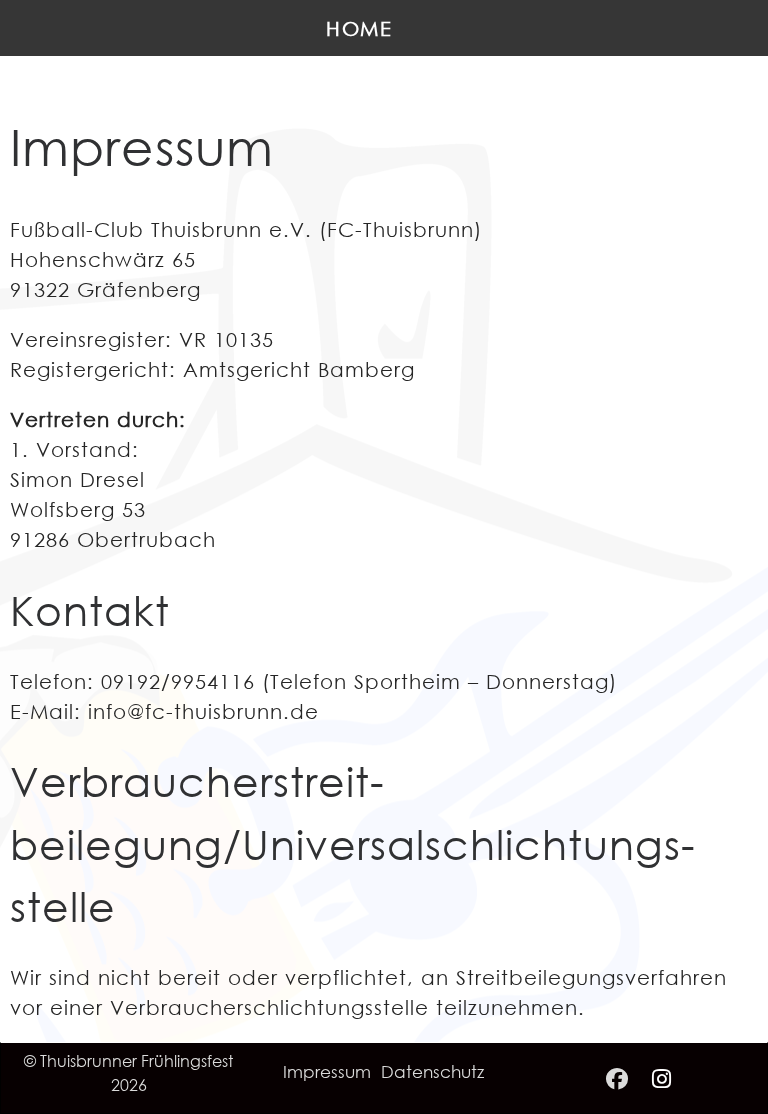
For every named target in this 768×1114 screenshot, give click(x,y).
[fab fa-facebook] (617, 1081)
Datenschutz (432, 1071)
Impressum (327, 1071)
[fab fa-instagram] (661, 1081)
